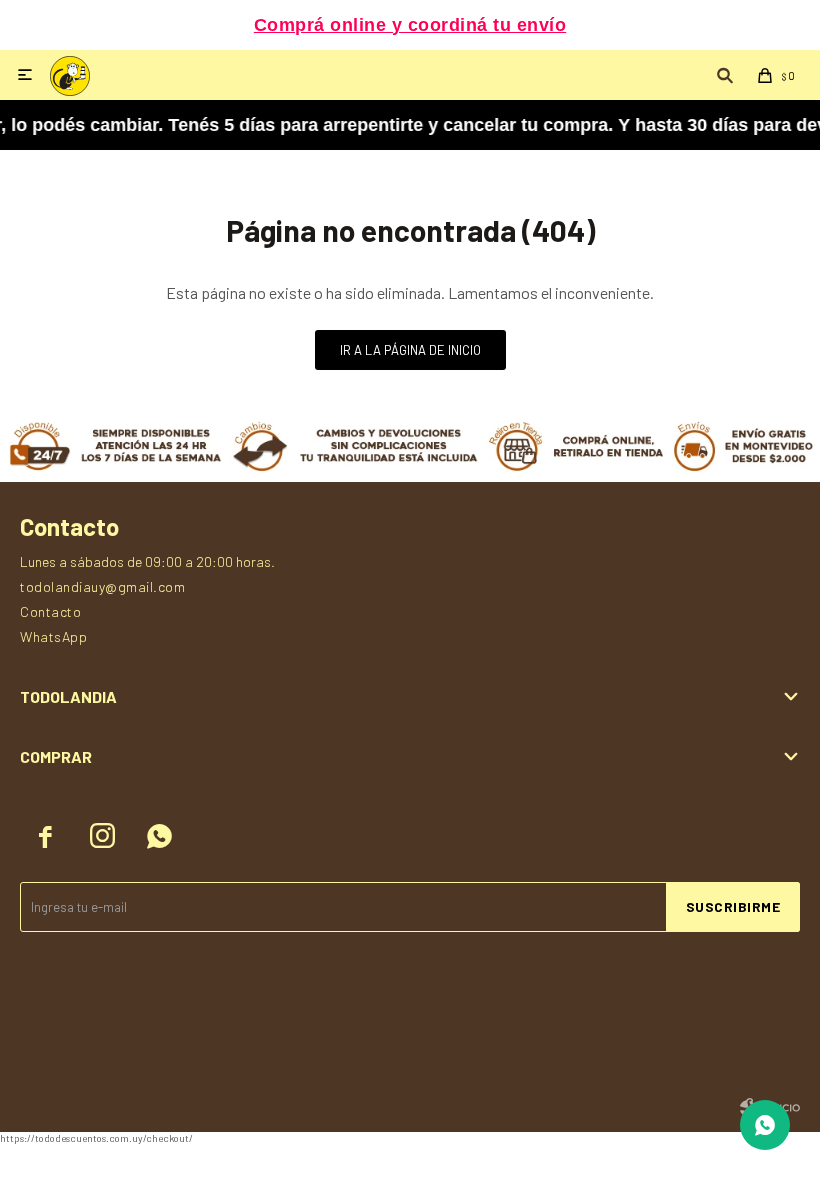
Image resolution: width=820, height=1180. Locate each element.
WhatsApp (53, 636)
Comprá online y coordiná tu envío (410, 25)
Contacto (50, 611)
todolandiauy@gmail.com (102, 586)
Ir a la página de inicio (410, 350)
